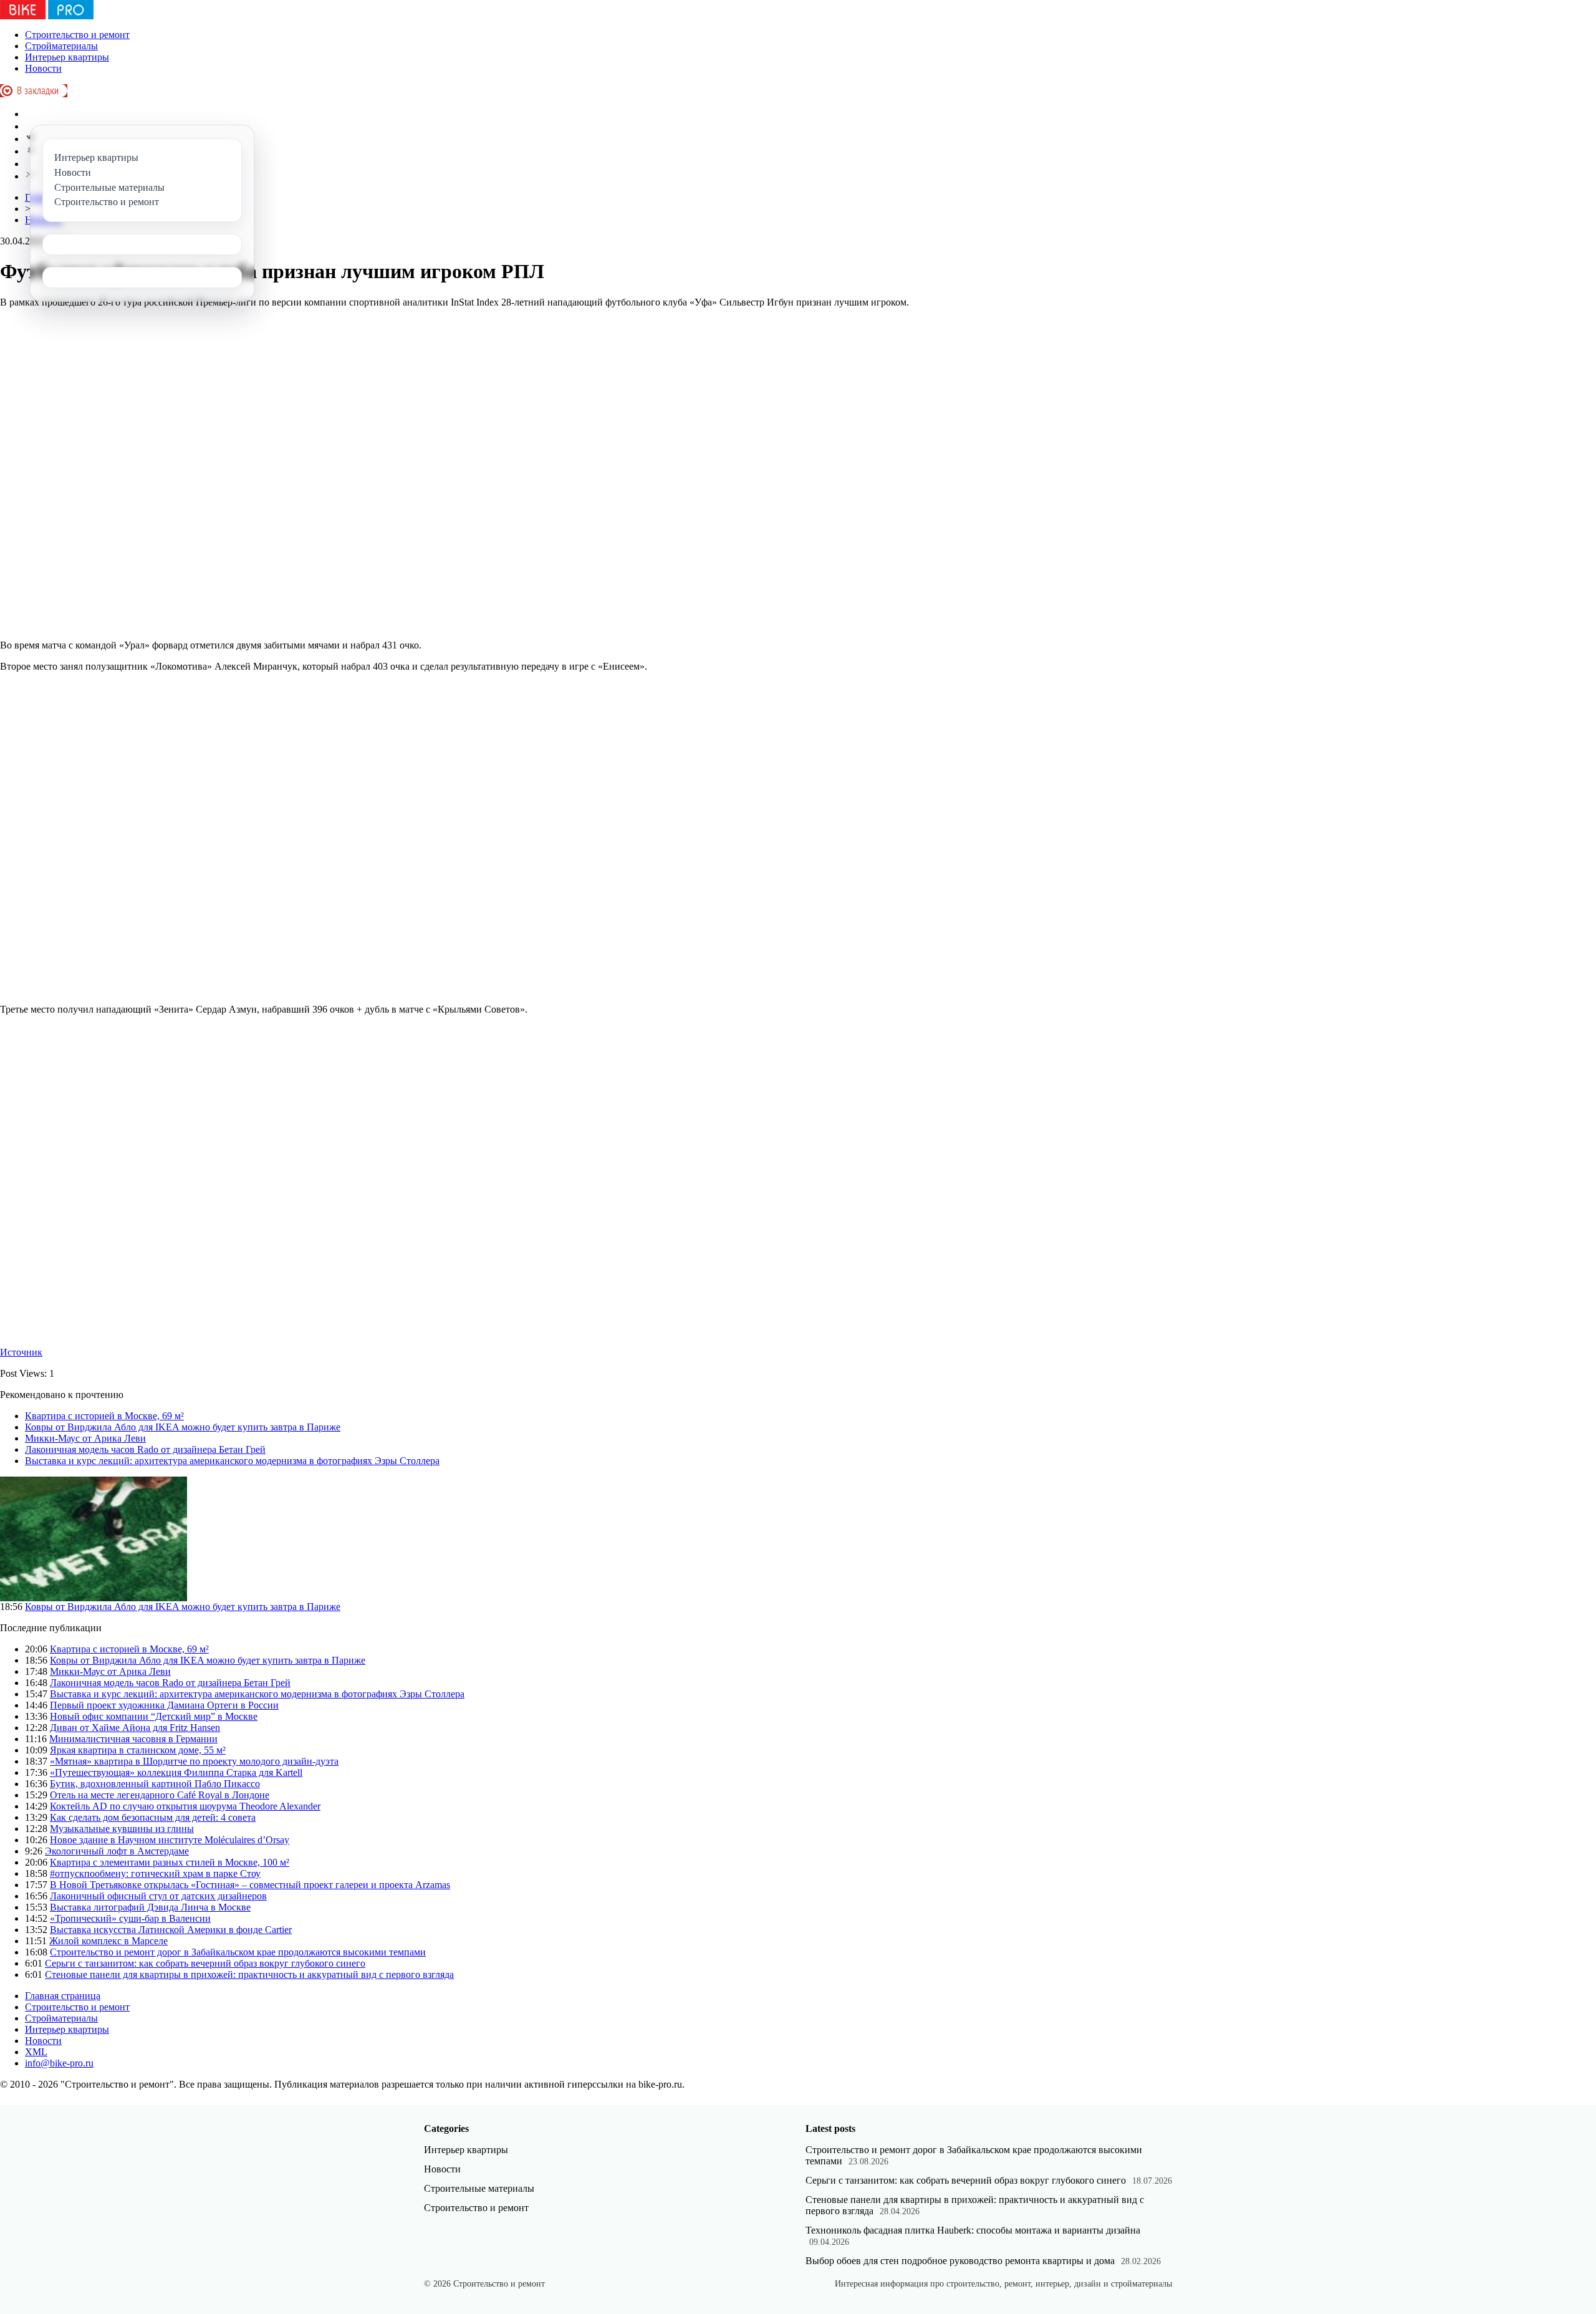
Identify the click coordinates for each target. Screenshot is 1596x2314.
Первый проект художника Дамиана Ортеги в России (164, 1705)
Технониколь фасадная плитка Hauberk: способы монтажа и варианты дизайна (973, 2230)
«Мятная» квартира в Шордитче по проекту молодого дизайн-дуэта (194, 1761)
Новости (43, 68)
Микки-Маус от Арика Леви (85, 1438)
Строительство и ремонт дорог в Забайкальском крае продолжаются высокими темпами (238, 1952)
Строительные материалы (479, 2188)
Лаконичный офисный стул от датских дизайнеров (158, 1896)
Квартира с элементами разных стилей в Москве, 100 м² (170, 1862)
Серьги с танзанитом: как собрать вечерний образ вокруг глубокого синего (205, 1963)
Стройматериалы (61, 46)
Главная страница (63, 1996)
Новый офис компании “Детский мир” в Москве (154, 1716)
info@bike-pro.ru (59, 2063)
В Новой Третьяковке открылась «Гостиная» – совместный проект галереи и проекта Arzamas (250, 1885)
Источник (21, 1352)
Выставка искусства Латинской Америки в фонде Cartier (171, 1930)
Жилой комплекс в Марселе (108, 1941)
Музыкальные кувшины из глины (122, 1829)
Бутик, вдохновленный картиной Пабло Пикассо (155, 1784)
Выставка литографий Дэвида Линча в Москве (150, 1907)
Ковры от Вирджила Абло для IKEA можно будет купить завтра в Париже (183, 1427)
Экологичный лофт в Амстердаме (117, 1851)
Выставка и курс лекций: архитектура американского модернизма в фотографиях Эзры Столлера (232, 1461)
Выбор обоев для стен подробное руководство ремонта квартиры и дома (960, 2261)
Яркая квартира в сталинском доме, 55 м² (138, 1750)
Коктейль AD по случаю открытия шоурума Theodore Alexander (185, 1806)
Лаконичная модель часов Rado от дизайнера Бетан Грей (145, 1449)
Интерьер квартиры (67, 57)
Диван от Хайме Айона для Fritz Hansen (135, 1728)
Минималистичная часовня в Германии (133, 1739)
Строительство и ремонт (77, 35)
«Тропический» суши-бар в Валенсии (130, 1918)
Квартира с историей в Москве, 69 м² (104, 1416)
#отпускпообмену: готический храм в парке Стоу (155, 1873)
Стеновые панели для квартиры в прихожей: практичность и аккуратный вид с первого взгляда (249, 1974)
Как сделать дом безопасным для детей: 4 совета (153, 1817)
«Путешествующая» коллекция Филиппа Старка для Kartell (176, 1772)
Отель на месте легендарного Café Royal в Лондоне (160, 1795)
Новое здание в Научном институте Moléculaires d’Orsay (170, 1840)
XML (36, 2052)
